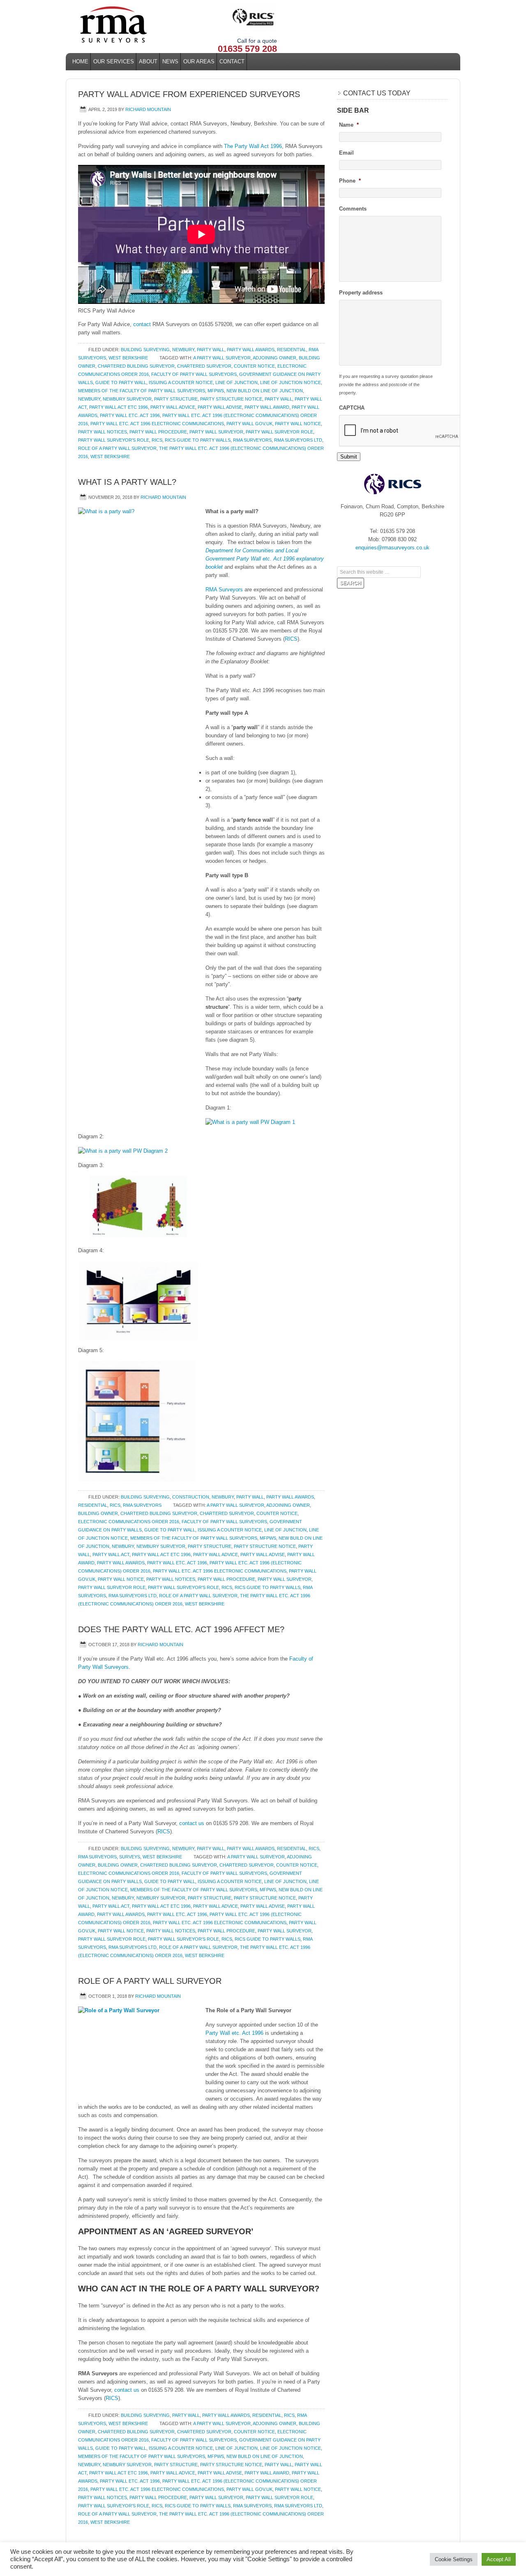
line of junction (236, 382)
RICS (157, 440)
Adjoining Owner (275, 358)
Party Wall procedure (158, 432)
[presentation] (401, 431)
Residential (292, 350)
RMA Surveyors (224, 590)
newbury (89, 399)
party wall (278, 399)
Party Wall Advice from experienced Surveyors (189, 94)
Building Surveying (145, 350)
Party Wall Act (111, 1554)
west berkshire (110, 456)
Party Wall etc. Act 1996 (130, 415)
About (148, 61)
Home (80, 61)
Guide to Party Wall (121, 382)
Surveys (130, 1857)
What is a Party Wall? (127, 482)
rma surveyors (252, 440)
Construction (191, 1497)
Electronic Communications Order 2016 (129, 1522)
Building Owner (98, 1513)
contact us (192, 1823)
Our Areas (198, 61)
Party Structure (176, 399)
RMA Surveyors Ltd (298, 440)
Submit (349, 457)
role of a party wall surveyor (117, 448)
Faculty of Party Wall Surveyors (194, 374)
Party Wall (211, 350)
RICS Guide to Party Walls (198, 440)
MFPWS (216, 391)
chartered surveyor (204, 366)
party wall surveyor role (279, 432)
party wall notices (103, 432)
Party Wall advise (220, 407)
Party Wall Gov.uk (249, 424)
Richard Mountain (148, 109)
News (170, 61)
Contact (232, 61)
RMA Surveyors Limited (140, 25)
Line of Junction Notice (291, 382)
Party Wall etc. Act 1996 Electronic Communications (157, 424)
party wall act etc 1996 (119, 407)
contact (142, 324)
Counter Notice (254, 366)
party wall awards (121, 1563)
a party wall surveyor (222, 358)
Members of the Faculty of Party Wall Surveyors (142, 391)
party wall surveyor (216, 432)
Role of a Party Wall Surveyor (150, 1981)
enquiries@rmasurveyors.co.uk (392, 548)
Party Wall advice (173, 407)
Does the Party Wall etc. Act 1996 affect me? (181, 1629)
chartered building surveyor (136, 366)
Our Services (112, 61)
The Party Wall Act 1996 (253, 146)
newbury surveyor (127, 399)
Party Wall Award (267, 407)
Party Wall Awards (251, 350)
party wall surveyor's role (114, 440)
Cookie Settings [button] (454, 2559)
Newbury (183, 350)
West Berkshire (128, 358)
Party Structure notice (231, 399)
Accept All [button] (499, 2559)
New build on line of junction (265, 391)
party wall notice (298, 424)
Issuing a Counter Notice (181, 382)
